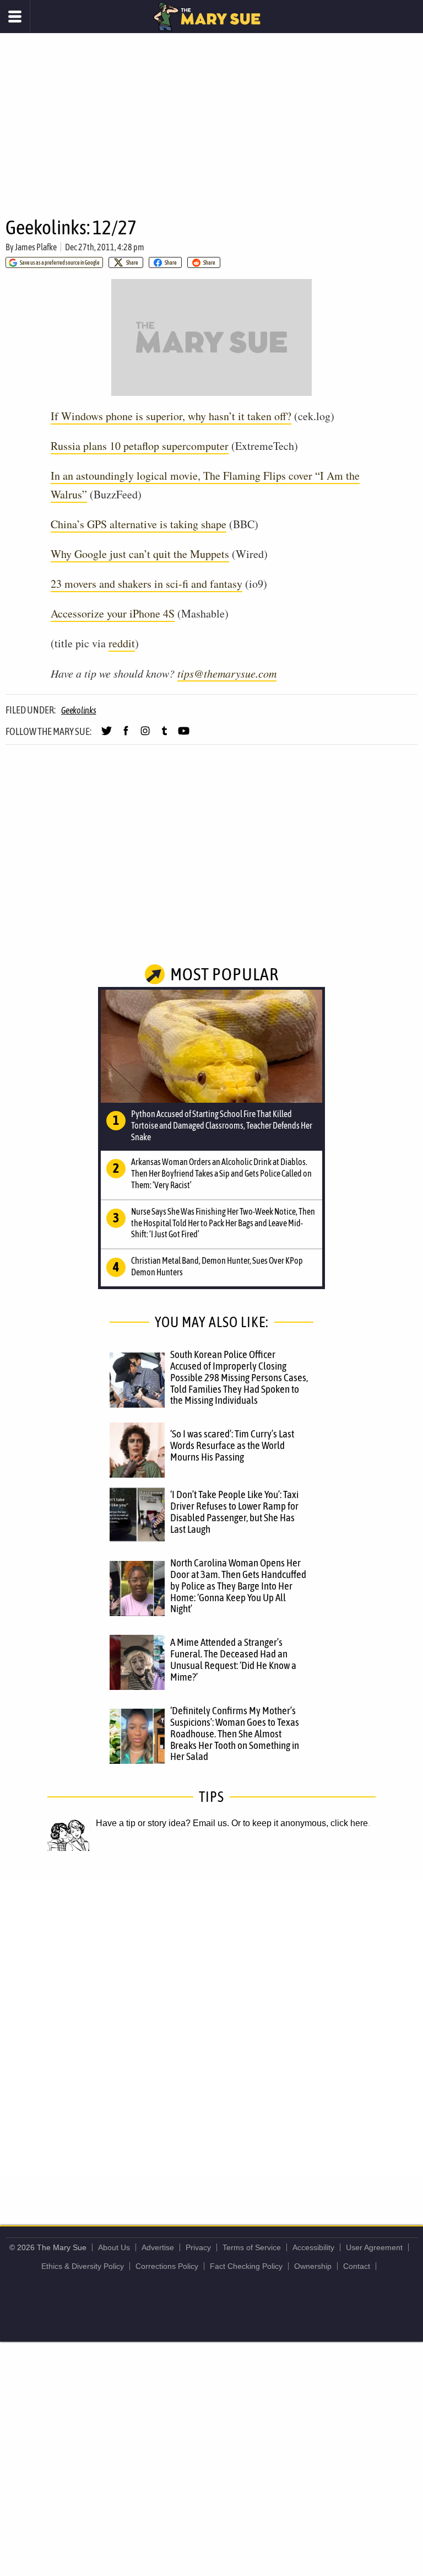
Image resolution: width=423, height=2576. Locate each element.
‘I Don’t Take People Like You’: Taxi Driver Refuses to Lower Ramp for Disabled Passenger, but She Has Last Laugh (234, 1512)
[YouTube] (184, 736)
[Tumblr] (164, 736)
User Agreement (374, 2247)
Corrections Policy (167, 2266)
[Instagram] (145, 736)
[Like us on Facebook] (126, 736)
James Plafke (36, 247)
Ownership (313, 2266)
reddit (122, 643)
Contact (357, 2266)
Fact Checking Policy (246, 2266)
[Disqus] (211, 2026)
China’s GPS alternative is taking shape (139, 524)
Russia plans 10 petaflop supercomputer (140, 446)
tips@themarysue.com (227, 673)
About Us (114, 2247)
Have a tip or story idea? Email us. (162, 1823)
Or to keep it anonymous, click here (300, 1823)
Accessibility (313, 2247)
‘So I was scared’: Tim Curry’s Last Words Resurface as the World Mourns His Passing (232, 1445)
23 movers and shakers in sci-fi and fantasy (147, 584)
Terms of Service (252, 2247)
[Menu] (15, 17)
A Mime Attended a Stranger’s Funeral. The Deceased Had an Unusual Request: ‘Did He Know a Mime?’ (233, 1659)
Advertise (158, 2247)
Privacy (198, 2247)
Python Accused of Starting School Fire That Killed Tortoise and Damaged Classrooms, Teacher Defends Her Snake (222, 1125)
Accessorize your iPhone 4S (113, 613)
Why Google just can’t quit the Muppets (140, 554)
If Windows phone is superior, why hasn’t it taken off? (171, 416)
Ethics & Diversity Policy (83, 2266)
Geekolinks (79, 710)
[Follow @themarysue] (107, 736)
